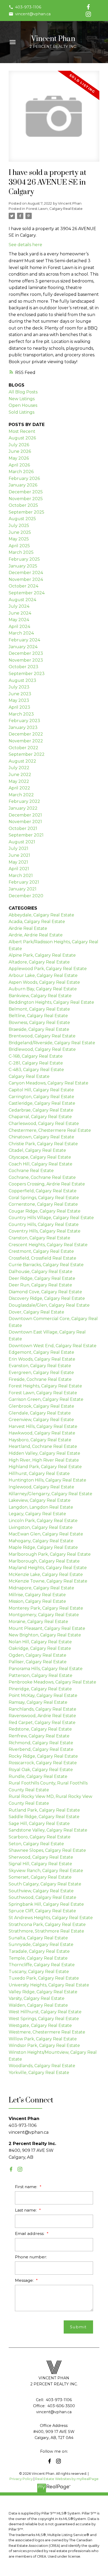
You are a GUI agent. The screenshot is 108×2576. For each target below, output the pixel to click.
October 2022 (23, 748)
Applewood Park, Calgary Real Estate (48, 969)
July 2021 (18, 848)
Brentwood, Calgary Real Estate (42, 1036)
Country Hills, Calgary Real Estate (44, 1224)
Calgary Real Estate (29, 1076)
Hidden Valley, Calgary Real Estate (44, 1453)
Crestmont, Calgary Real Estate (41, 1251)
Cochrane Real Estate (31, 1171)
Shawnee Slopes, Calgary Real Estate (47, 1850)
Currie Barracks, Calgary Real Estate (46, 1265)
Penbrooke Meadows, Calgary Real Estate (52, 1682)
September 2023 (27, 674)
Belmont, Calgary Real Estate (39, 1009)
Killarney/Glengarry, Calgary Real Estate (50, 1494)
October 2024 (23, 586)
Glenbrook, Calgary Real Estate (41, 1406)
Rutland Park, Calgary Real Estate (44, 1810)
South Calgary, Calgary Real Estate (45, 1884)
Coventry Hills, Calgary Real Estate (45, 1231)
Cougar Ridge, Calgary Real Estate (45, 1211)
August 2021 (22, 842)
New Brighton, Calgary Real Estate (45, 1635)
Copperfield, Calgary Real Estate (43, 1191)
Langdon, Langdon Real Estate (41, 1507)
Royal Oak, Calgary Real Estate (41, 1770)
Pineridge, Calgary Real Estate (40, 1689)
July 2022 (19, 768)
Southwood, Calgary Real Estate (42, 1897)
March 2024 (21, 633)
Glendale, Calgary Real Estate (40, 1413)
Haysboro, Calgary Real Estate (40, 1440)
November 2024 (26, 579)
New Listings (22, 399)
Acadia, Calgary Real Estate (37, 922)
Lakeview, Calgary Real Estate (40, 1500)
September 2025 (26, 512)
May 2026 (19, 458)
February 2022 (24, 801)
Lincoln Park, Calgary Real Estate (43, 1521)
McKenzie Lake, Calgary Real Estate (46, 1574)
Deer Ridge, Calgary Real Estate (42, 1278)
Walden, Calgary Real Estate (38, 2005)
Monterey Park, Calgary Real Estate (46, 1608)
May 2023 (19, 700)
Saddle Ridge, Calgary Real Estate (44, 1817)
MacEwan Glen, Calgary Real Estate (46, 1534)
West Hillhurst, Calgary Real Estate (45, 2012)
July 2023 (19, 687)
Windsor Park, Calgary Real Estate (44, 2045)
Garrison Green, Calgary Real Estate (46, 1399)
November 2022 (26, 741)
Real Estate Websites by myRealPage (67, 2479)
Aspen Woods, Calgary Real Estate (44, 982)
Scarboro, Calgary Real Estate (40, 1837)
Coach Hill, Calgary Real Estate (40, 1164)
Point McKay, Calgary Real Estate (43, 1695)
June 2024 (20, 613)
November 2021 (25, 822)
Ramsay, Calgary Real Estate (38, 1702)
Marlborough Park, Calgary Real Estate (50, 1554)
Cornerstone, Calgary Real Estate (43, 1204)
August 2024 (22, 600)
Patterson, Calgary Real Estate (40, 1675)
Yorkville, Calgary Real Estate (39, 2073)
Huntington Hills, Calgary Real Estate (47, 1480)
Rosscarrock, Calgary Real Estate (43, 1763)
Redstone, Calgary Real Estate (40, 1729)
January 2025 (23, 566)
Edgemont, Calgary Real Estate (41, 1352)
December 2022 (26, 734)
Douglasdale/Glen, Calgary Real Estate (49, 1305)
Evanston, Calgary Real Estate (40, 1366)
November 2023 (26, 660)
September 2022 (27, 754)
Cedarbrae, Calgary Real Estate (41, 1110)
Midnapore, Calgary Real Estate (41, 1588)
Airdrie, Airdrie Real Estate (36, 935)
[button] (25, 7)
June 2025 (20, 532)
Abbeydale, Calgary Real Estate (41, 915)
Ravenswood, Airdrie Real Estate (42, 1716)
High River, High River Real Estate (44, 1460)
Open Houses (23, 405)
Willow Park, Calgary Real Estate (43, 2039)
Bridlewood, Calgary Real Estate (42, 1049)
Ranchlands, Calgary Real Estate (42, 1709)
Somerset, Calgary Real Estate (40, 1877)
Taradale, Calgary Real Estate (39, 1951)
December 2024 (26, 573)
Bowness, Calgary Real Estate (39, 1023)
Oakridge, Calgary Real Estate (40, 1648)
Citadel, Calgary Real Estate (37, 1150)
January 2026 (23, 485)
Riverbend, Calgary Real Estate (41, 1749)
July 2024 (19, 606)
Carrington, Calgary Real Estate (41, 1097)
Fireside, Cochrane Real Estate (40, 1379)
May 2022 (19, 781)
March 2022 (21, 795)
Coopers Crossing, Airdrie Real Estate (47, 1184)
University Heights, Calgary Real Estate (49, 1985)
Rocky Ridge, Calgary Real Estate (43, 1756)
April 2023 (19, 707)
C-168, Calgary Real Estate (36, 1056)
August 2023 (22, 680)
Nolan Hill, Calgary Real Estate (40, 1642)
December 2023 (26, 653)
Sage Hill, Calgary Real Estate (39, 1824)
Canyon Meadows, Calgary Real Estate (48, 1083)
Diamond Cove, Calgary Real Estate (45, 1292)
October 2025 (23, 505)
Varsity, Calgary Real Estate (37, 1998)
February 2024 (24, 640)
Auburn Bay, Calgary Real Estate (43, 989)
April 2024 (19, 627)
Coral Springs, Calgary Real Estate (44, 1198)
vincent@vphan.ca (33, 14)
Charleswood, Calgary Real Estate (44, 1124)
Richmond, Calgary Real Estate (41, 1743)
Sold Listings (21, 412)
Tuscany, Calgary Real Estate (39, 1972)
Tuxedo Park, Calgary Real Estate (44, 1978)
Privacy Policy (21, 2479)
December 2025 (26, 492)
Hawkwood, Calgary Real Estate (42, 1433)
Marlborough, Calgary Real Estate (44, 1561)
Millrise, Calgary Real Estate (37, 1595)
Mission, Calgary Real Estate (37, 1601)
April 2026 (19, 465)
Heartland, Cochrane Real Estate (43, 1446)
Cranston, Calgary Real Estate (39, 1238)
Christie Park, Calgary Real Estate (43, 1144)
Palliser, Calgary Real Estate (38, 1662)
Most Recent (22, 431)
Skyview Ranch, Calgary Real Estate (46, 1871)
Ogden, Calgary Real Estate (37, 1655)
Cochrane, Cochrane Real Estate (42, 1177)
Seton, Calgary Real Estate (36, 1844)
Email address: (30, 2233)
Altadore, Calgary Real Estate (39, 962)
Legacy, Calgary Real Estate (37, 1514)
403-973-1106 (28, 7)
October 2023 (23, 667)
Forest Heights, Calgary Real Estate (45, 1386)
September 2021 (26, 835)
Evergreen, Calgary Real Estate (41, 1373)
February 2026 (24, 478)
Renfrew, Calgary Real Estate (39, 1736)
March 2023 (21, 714)
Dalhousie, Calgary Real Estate (40, 1272)
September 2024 (27, 593)
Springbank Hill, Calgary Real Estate (46, 1904)
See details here (25, 245)
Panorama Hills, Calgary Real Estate (46, 1669)
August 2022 (22, 761)
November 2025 (26, 499)
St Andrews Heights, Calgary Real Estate (51, 1918)
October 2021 (23, 828)
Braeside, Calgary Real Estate (39, 1029)
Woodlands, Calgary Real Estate (42, 2066)
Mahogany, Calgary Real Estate (41, 1541)
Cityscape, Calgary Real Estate (40, 1157)
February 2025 (24, 559)
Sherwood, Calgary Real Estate (41, 1857)
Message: (25, 2280)
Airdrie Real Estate (28, 928)
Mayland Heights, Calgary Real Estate (48, 1568)
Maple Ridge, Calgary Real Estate (43, 1547)
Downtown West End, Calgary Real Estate (53, 1346)
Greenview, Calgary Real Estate (41, 1420)
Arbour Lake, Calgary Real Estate (43, 975)
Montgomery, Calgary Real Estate (44, 1615)
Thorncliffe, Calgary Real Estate (42, 1965)
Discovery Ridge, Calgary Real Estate (47, 1298)
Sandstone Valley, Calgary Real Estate (48, 1830)
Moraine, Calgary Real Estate (38, 1622)
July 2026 (19, 445)
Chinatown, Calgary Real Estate (41, 1137)
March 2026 (21, 472)
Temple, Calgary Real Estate (38, 1958)
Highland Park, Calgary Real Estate (45, 1467)
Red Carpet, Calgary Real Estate (42, 1723)
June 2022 (20, 775)
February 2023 (24, 721)
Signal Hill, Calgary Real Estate (40, 1864)
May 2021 (18, 862)
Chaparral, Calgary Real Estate (40, 1117)
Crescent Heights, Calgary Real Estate (48, 1245)
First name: (27, 2187)
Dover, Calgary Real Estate (36, 1312)
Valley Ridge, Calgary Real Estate (43, 1992)
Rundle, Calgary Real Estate (38, 1776)
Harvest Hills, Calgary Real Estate (43, 1426)
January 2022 (23, 808)
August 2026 (22, 438)
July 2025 (19, 526)
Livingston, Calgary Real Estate (41, 1527)
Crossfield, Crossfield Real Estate (42, 1258)
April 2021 (19, 869)
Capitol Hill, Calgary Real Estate (41, 1090)
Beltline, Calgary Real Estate (38, 1016)
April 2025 (19, 546)
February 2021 (24, 882)
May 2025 (19, 539)
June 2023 (20, 694)
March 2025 (21, 552)
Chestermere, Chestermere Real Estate (50, 1130)
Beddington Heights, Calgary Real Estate (51, 1002)
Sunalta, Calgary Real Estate (38, 1938)
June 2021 (19, 855)
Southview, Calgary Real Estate (41, 1891)
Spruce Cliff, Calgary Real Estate (42, 1911)
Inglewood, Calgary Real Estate (41, 1487)
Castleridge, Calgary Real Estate (42, 1103)
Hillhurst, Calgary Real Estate (39, 1474)
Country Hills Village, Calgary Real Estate (51, 1218)
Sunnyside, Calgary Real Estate (41, 1944)
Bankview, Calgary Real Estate (40, 996)
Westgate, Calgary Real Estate (40, 2025)
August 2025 (22, 519)
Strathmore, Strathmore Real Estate (46, 1931)
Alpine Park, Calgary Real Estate (42, 955)
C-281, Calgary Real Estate (36, 1063)
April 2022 (19, 788)
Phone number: (31, 2257)
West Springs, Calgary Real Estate (44, 2019)
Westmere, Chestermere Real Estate (47, 2032)
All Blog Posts (23, 392)
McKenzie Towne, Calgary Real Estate (48, 1581)
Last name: (26, 2210)
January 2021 (23, 889)
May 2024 (19, 620)
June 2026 (20, 451)
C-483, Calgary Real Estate (36, 1070)
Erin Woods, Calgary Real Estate (42, 1359)
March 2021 (21, 876)
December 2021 (25, 815)
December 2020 (26, 896)
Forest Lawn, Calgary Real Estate (54, 209)
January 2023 (23, 727)
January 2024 (23, 647)
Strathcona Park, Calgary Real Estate (47, 1925)
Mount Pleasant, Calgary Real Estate (47, 1628)
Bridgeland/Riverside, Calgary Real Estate (52, 1043)
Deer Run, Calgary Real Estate (40, 1285)
